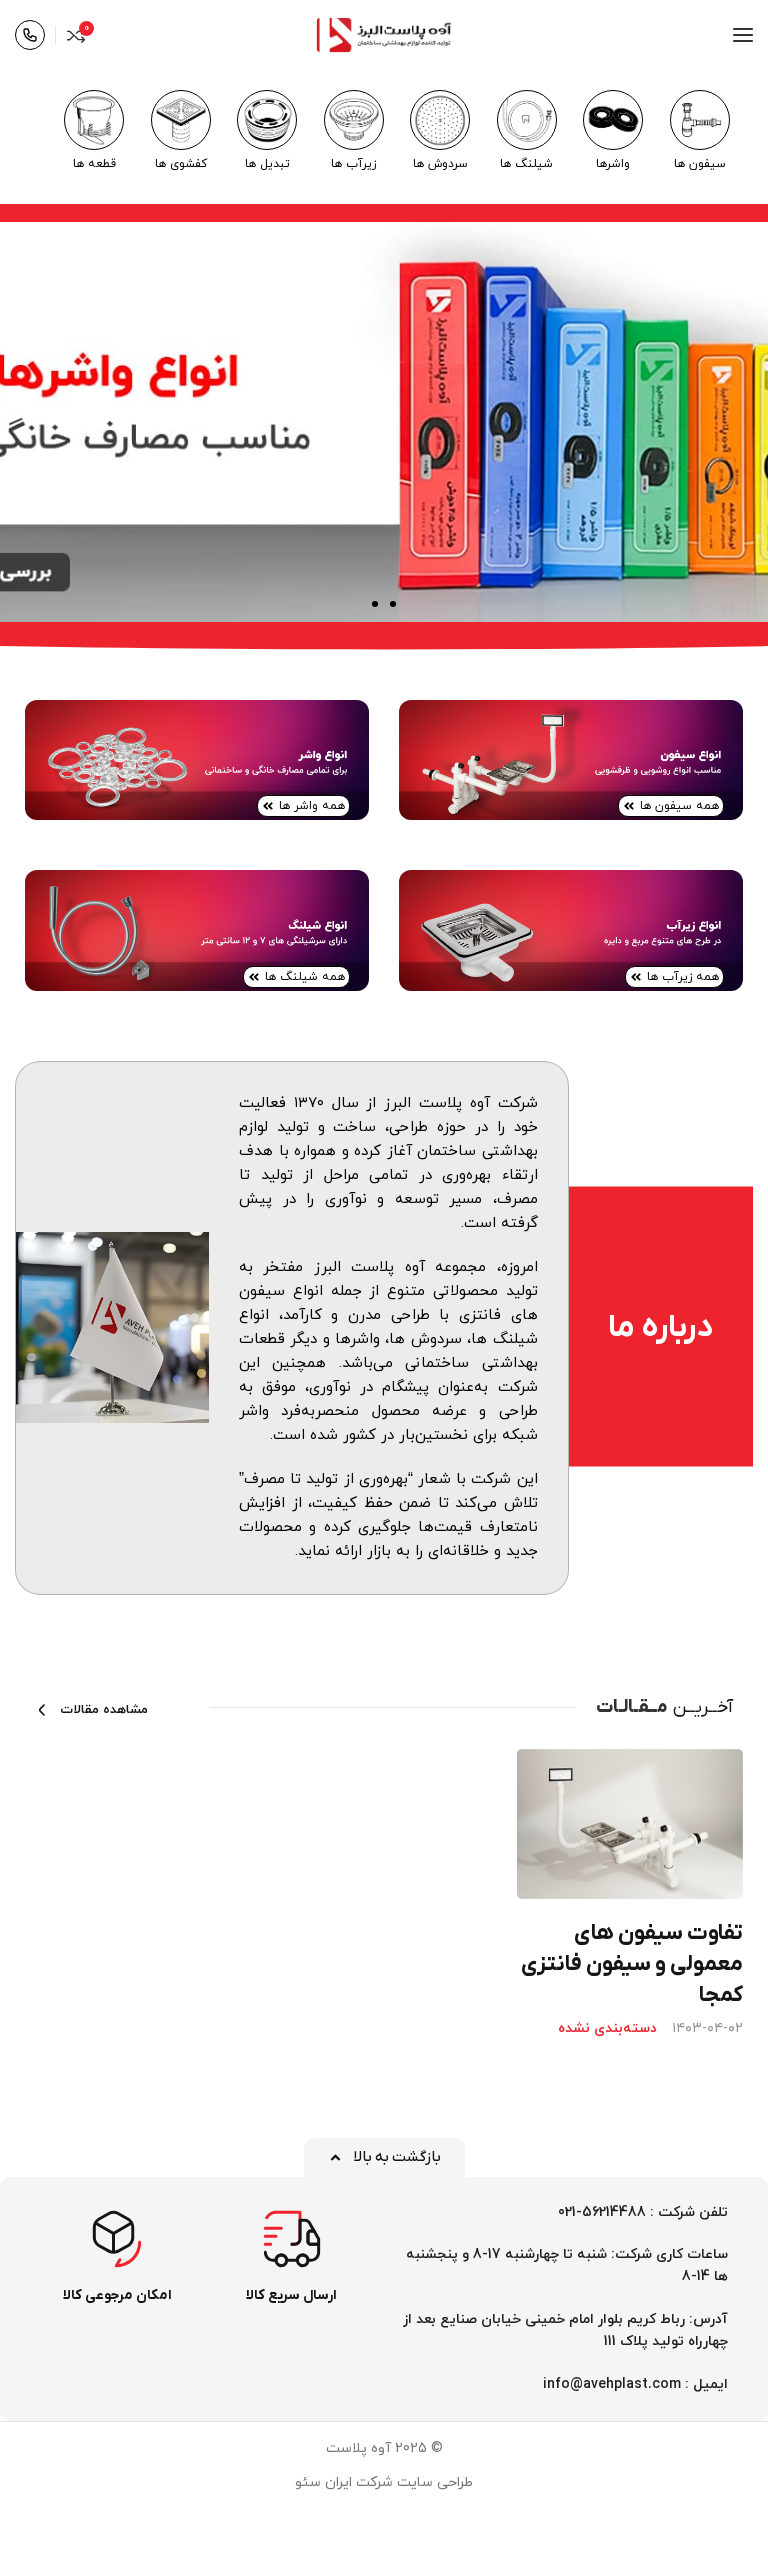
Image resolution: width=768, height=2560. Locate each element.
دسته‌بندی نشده (607, 2029)
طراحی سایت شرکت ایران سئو (384, 2482)
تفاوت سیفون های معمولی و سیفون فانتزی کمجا (632, 1964)
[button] (393, 604)
